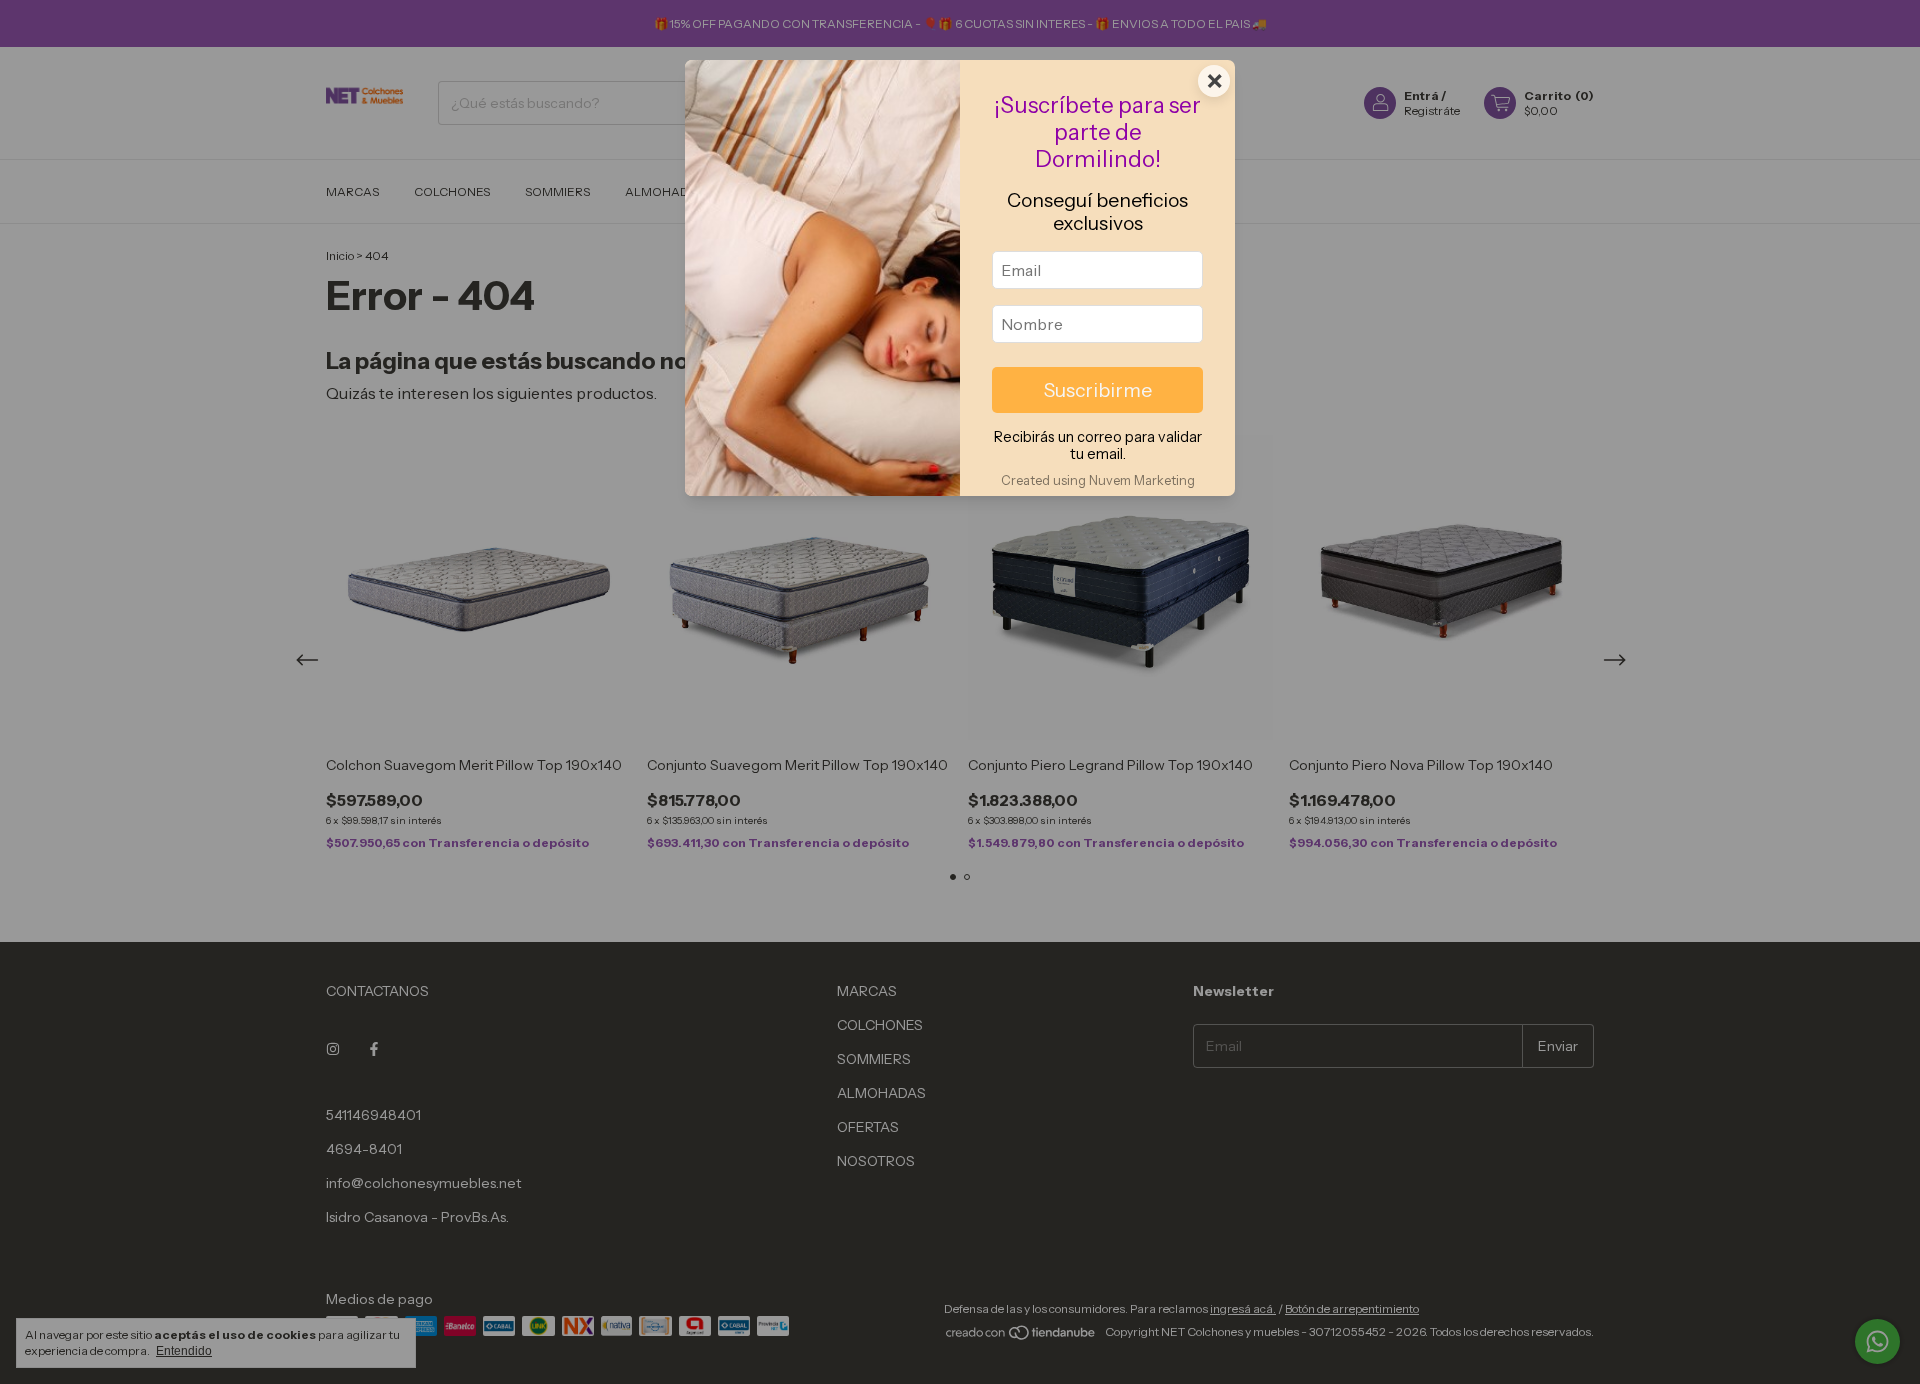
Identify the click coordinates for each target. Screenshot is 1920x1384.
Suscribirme (1098, 390)
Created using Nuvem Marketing (1098, 480)
